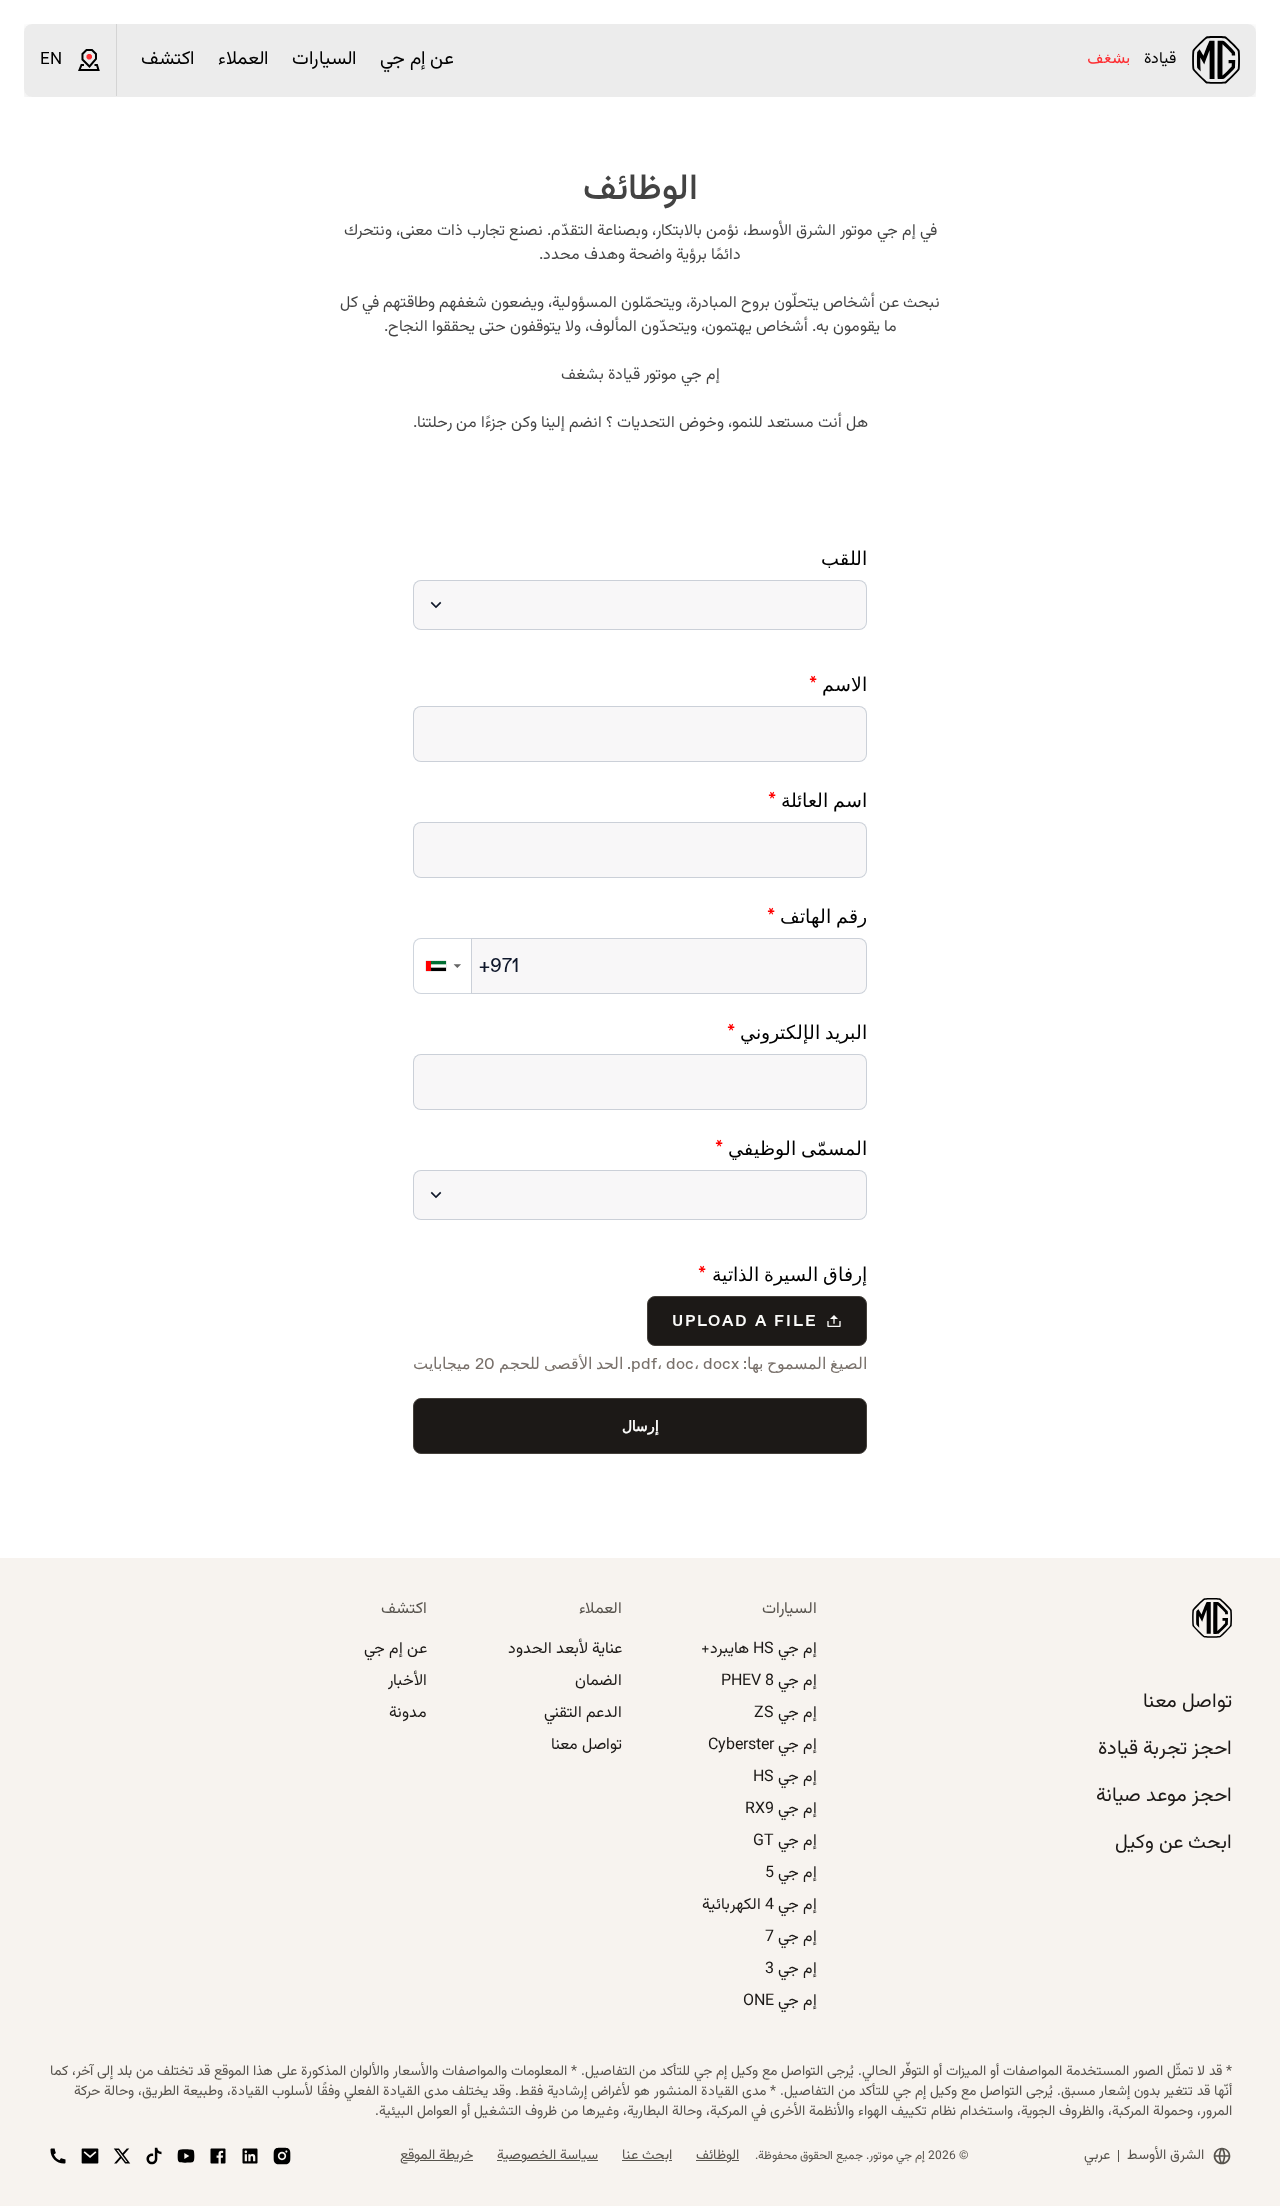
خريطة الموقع (436, 2156)
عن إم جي (395, 1649)
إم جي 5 (791, 1873)
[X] (122, 2156)
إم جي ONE (780, 2001)
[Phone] (58, 2156)
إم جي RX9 (781, 1809)
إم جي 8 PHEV (769, 1681)
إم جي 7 (791, 1937)
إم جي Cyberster (762, 1745)
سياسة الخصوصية (547, 2156)
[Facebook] (218, 2156)
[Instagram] (282, 2156)
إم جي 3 (791, 1969)
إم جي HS (785, 1777)
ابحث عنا (647, 2156)
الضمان (598, 1681)
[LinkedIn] (250, 2156)
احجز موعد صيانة (1164, 1796)
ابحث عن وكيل (1173, 1843)
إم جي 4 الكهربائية (759, 1905)
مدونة (408, 1713)
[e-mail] (90, 2156)
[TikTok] (154, 2156)
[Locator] (89, 60)
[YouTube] (186, 2156)
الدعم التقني (583, 1713)
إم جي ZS (785, 1713)
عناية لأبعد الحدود (565, 1649)
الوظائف (717, 2156)
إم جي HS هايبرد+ (759, 1649)
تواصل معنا (1187, 1702)
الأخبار (407, 1681)
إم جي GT (785, 1841)
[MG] (1216, 60)
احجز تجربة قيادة (1165, 1749)
